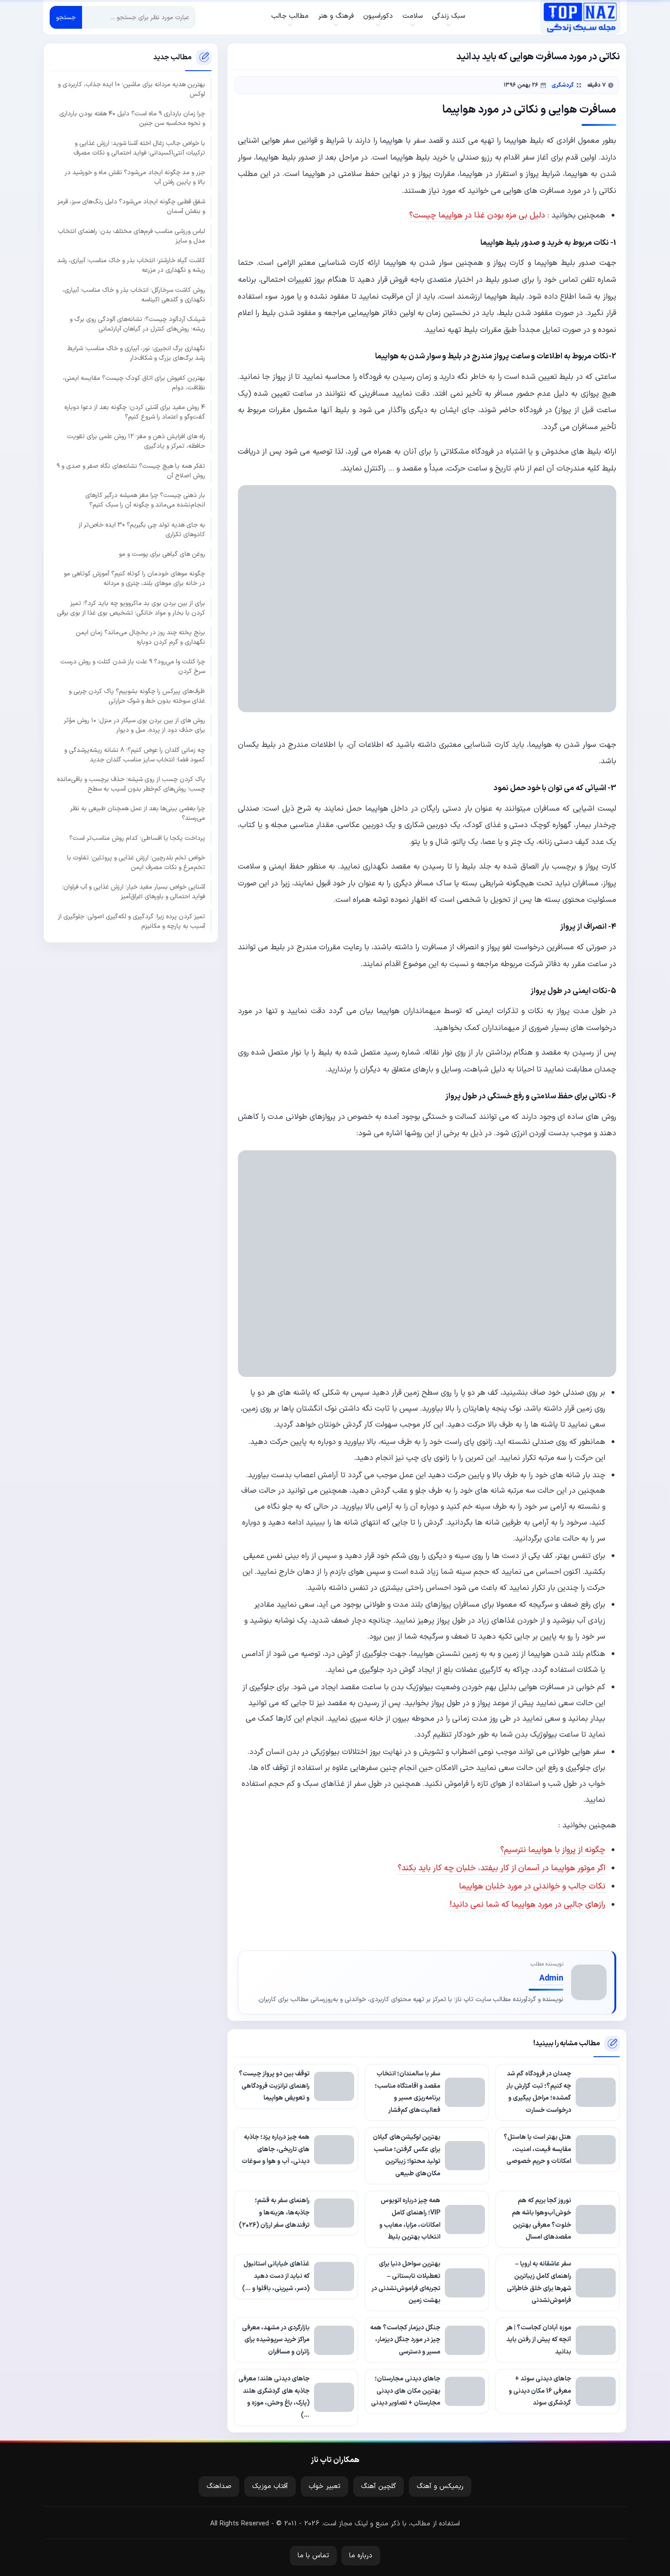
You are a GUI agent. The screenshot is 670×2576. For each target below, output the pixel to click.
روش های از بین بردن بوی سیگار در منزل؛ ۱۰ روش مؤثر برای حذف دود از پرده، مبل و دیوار (134, 725)
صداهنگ (219, 2486)
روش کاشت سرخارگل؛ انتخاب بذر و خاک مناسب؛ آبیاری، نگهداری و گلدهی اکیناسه (134, 295)
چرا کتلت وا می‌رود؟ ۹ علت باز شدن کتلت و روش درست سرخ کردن (133, 667)
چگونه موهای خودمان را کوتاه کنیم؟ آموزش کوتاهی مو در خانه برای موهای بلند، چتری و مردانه (134, 579)
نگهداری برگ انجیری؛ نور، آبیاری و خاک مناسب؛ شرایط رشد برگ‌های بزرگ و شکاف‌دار (136, 353)
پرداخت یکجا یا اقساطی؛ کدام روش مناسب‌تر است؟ (137, 838)
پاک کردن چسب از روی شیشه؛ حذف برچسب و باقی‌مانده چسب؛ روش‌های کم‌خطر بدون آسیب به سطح (131, 784)
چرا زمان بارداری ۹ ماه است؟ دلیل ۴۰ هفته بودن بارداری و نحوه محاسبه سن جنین (132, 119)
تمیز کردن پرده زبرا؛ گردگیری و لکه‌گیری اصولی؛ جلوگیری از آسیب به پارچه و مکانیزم (131, 921)
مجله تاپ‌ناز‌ (580, 17)
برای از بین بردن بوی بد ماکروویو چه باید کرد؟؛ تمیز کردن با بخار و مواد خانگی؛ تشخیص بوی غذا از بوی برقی (131, 608)
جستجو (66, 18)
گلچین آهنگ (379, 2486)
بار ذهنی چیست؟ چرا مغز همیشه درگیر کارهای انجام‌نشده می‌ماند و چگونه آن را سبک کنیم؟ (145, 500)
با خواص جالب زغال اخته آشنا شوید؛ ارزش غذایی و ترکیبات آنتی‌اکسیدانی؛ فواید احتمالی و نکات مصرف (139, 148)
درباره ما (361, 2556)
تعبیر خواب (325, 2486)
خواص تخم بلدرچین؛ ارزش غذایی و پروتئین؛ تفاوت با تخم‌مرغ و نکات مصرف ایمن (136, 863)
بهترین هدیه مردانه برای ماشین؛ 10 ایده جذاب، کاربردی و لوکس (131, 89)
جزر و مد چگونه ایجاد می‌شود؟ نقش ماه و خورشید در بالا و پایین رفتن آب (135, 177)
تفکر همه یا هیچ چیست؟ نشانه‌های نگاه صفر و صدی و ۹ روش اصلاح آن (131, 471)
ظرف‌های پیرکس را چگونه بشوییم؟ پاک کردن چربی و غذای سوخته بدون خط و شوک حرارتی (137, 696)
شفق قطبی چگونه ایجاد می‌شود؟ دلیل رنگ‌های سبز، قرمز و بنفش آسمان (131, 207)
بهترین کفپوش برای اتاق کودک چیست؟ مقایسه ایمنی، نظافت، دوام (134, 383)
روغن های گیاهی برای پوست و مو (162, 554)
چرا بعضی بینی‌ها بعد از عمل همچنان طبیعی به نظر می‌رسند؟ (138, 813)
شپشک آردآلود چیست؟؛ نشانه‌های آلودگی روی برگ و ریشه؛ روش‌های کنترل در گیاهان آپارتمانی (137, 324)
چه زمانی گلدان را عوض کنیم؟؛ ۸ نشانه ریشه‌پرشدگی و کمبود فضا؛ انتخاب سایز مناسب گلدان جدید (135, 755)
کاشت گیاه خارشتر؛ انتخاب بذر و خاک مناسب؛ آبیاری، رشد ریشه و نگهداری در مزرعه (131, 265)
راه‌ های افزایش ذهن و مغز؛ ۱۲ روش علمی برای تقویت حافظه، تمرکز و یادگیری (136, 441)
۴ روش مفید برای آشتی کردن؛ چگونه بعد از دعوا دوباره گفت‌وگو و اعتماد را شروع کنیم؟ (135, 412)
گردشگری (563, 85)
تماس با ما (313, 2556)
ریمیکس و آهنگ (440, 2486)
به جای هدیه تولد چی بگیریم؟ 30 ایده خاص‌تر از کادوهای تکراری (142, 529)
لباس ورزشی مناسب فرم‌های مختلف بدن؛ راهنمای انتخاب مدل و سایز (131, 236)
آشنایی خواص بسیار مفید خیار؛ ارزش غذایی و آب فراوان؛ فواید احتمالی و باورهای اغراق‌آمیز (134, 892)
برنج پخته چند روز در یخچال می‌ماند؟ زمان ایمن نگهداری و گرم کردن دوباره (140, 637)
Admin (551, 1979)
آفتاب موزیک (270, 2486)
